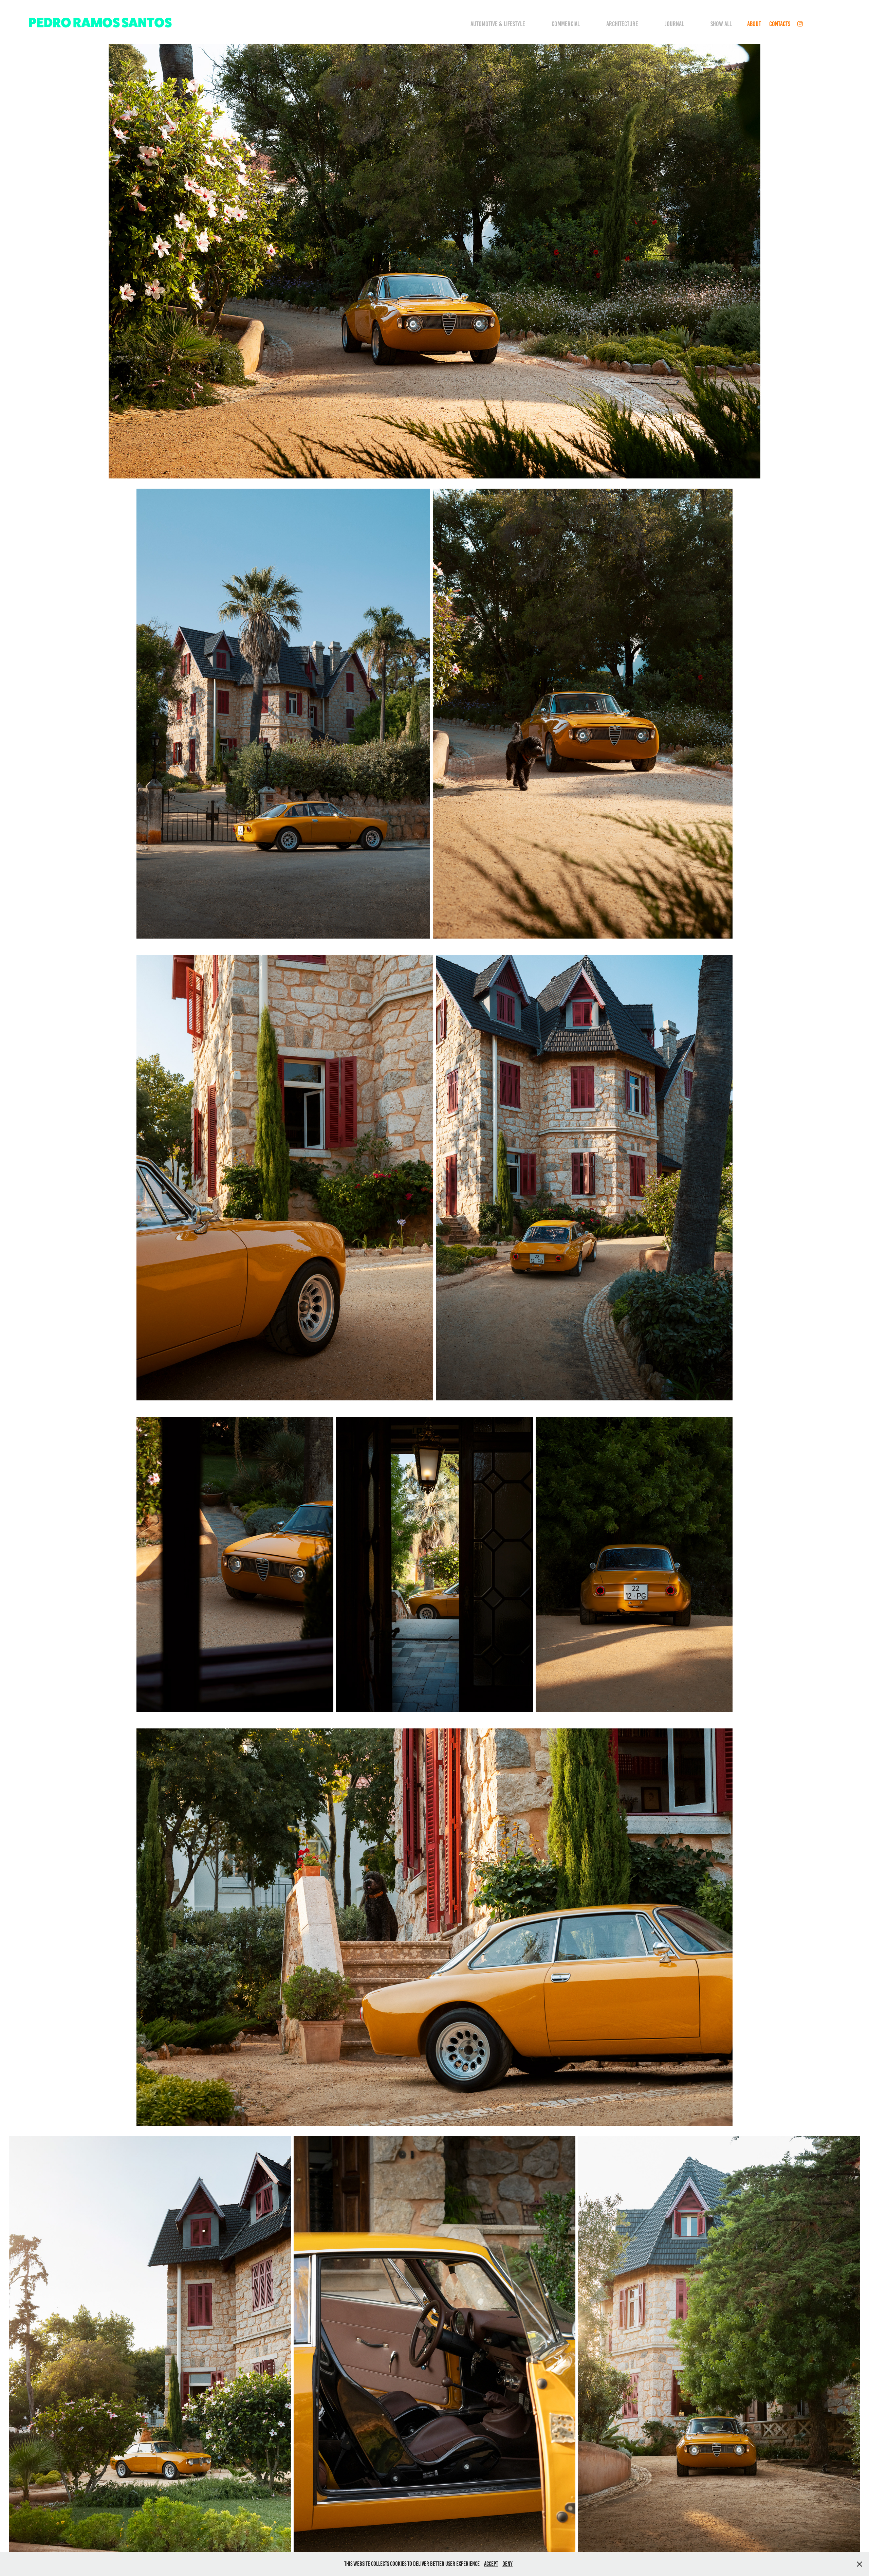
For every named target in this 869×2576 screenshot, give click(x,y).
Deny (507, 2564)
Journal (674, 24)
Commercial (566, 24)
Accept (491, 2564)
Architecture (622, 24)
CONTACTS (780, 24)
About (754, 24)
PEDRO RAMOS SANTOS (100, 22)
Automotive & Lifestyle (498, 24)
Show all (721, 24)
